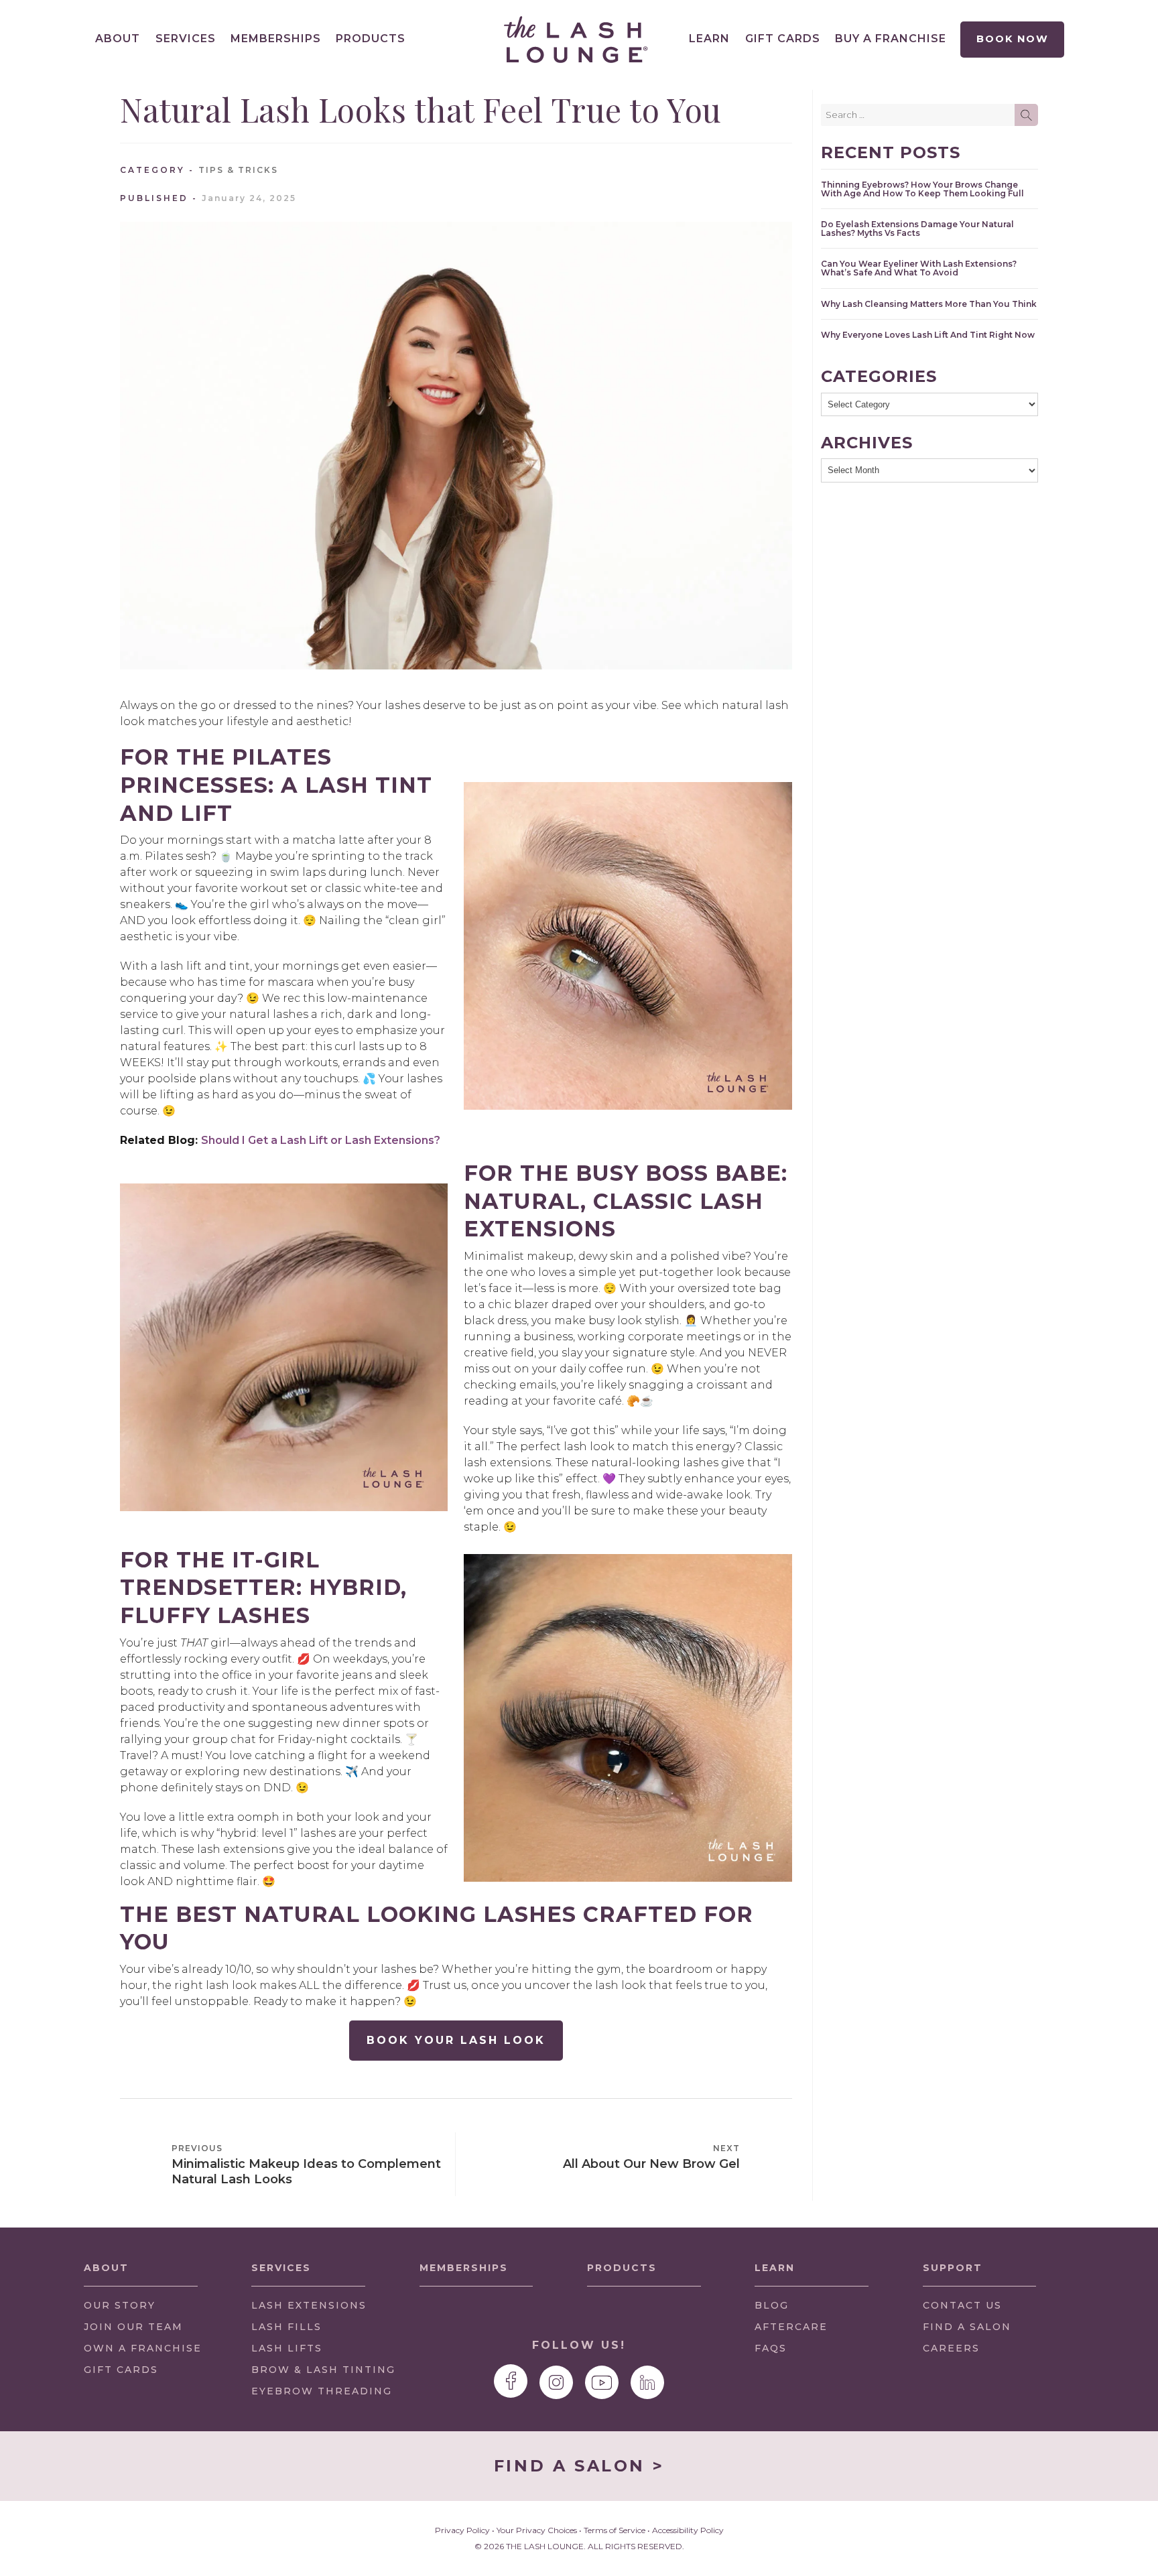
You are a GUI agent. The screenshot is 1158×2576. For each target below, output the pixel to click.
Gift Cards (783, 39)
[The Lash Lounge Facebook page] (511, 2381)
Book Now (1012, 39)
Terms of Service (615, 2530)
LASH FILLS (286, 2327)
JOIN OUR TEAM (133, 2330)
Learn (709, 39)
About (118, 39)
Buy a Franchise (891, 39)
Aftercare (791, 2327)
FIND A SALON (967, 2327)
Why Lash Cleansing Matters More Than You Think (929, 304)
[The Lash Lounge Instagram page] (556, 2382)
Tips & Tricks (238, 170)
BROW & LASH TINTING (323, 2370)
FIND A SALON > (579, 2466)
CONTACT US (962, 2305)
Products (371, 39)
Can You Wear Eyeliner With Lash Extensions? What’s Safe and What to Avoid (919, 268)
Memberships (276, 39)
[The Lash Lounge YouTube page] (602, 2382)
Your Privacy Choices (537, 2530)
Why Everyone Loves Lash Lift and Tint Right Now (928, 335)
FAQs (771, 2348)
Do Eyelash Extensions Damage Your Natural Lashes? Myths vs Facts (917, 229)
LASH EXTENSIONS (309, 2305)
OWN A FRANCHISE (143, 2352)
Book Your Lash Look (456, 2040)
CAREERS (951, 2348)
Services (186, 39)
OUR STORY (120, 2305)
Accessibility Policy (688, 2530)
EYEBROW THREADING (322, 2391)
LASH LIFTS (287, 2348)
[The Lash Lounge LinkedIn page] (647, 2382)
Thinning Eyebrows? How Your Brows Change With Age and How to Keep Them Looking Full (922, 189)
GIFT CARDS (121, 2370)
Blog (772, 2305)
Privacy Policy (462, 2530)
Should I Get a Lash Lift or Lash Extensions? (321, 1140)
